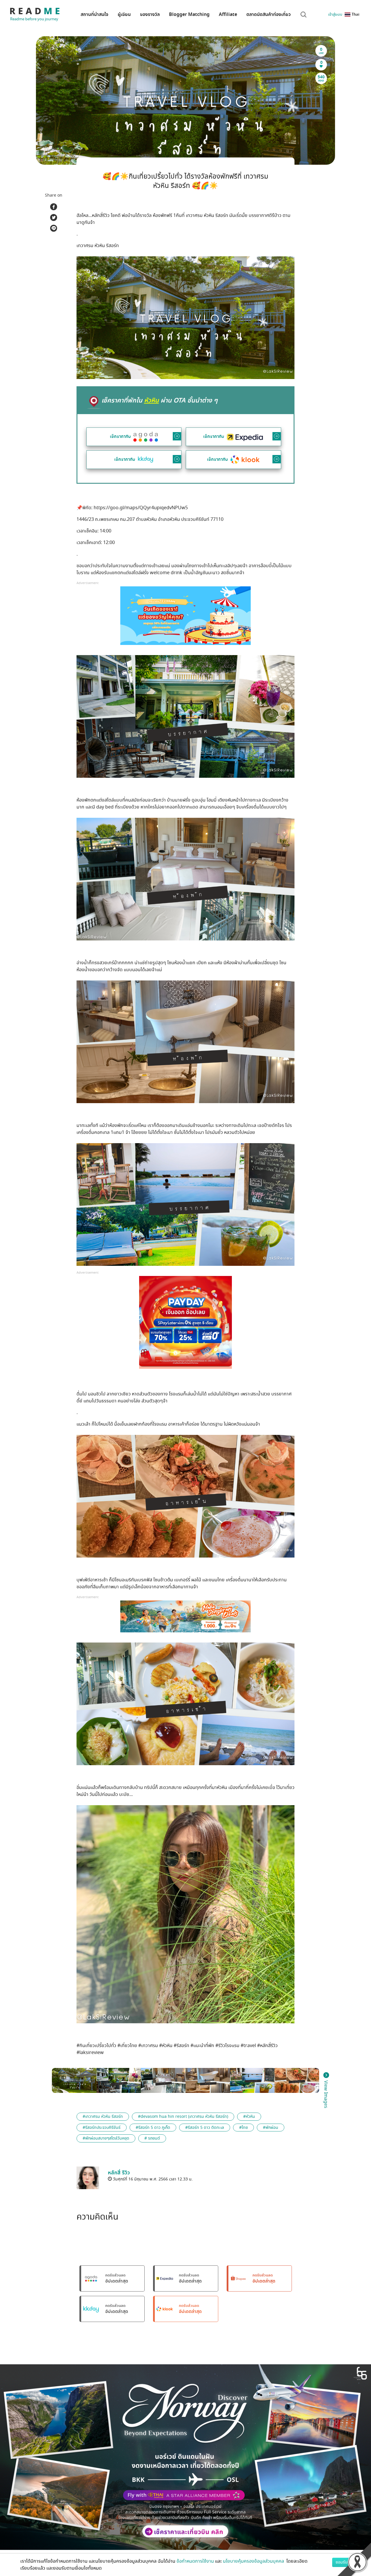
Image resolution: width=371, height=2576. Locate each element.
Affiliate (228, 14)
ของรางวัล (150, 14)
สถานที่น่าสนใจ (94, 14)
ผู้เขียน (124, 14)
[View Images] (74, 2080)
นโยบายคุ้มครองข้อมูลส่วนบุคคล (254, 2561)
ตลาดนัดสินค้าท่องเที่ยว (269, 14)
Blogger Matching (189, 14)
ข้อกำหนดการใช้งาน (195, 2561)
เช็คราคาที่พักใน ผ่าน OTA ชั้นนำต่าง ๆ (160, 400)
